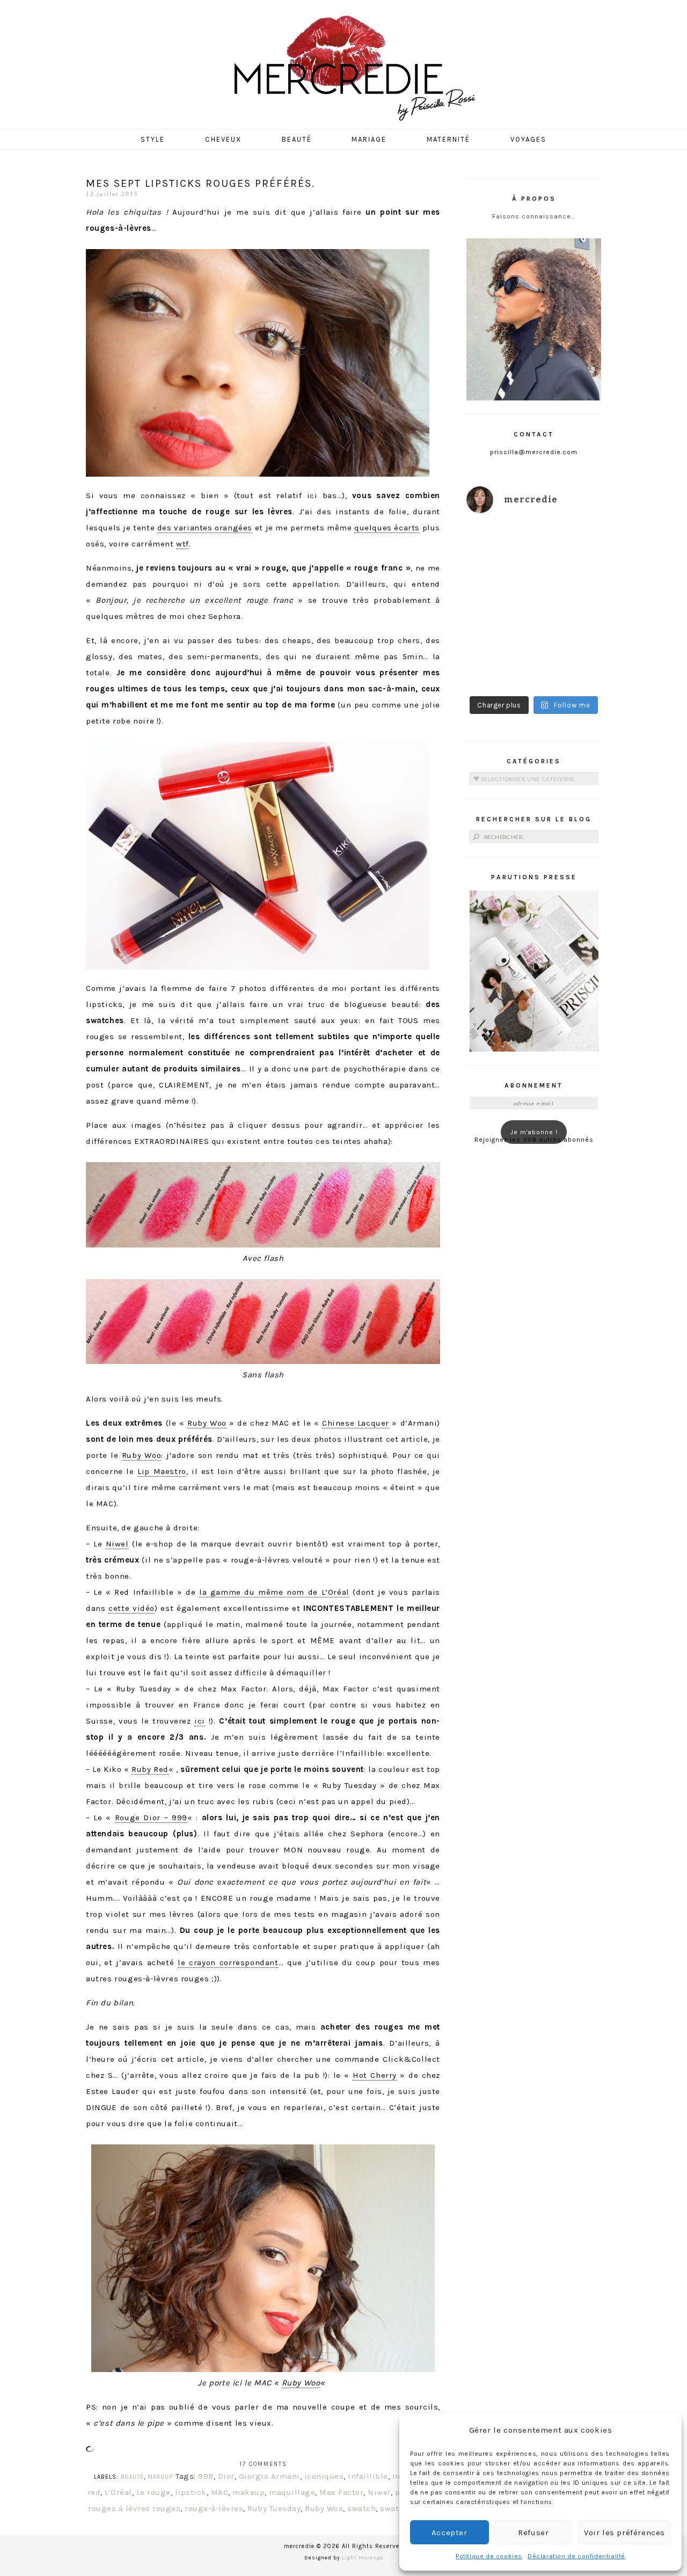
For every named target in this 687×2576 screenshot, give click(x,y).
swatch (361, 2508)
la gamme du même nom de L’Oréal (274, 1592)
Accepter (450, 2533)
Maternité (448, 139)
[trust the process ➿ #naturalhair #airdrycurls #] (499, 544)
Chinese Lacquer (356, 1423)
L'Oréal (118, 2492)
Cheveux (223, 139)
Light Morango (363, 2558)
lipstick (191, 2492)
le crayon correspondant (228, 1962)
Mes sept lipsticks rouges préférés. (200, 183)
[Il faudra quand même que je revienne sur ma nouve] (569, 627)
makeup (249, 2492)
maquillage (292, 2492)
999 (206, 2476)
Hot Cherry (375, 2075)
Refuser (533, 2533)
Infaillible (368, 2476)
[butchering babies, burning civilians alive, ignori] (499, 585)
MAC (220, 2492)
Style (153, 139)
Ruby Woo (207, 1423)
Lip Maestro (162, 1471)
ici (200, 1721)
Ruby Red (150, 1769)
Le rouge (154, 2492)
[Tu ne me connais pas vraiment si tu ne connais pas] (499, 627)
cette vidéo (131, 1608)
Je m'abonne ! (534, 1132)
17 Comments (263, 2464)
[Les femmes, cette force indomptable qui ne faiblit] (569, 544)
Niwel (117, 1544)
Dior (226, 2476)
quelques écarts (387, 528)
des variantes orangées (205, 528)
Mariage (369, 139)
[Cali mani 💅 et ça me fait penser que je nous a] (569, 669)
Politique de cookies (489, 2556)
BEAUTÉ (132, 2477)
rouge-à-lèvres (214, 2508)
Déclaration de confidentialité (576, 2556)
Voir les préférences (624, 2533)
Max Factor (341, 2492)
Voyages (528, 139)
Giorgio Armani (269, 2476)
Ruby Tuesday (274, 2508)
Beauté (297, 139)
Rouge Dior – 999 (151, 1818)
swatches (399, 2508)
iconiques (324, 2476)
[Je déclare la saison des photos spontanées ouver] (499, 669)
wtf (182, 544)
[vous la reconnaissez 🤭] (569, 585)
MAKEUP (160, 2477)
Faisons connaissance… (534, 216)
